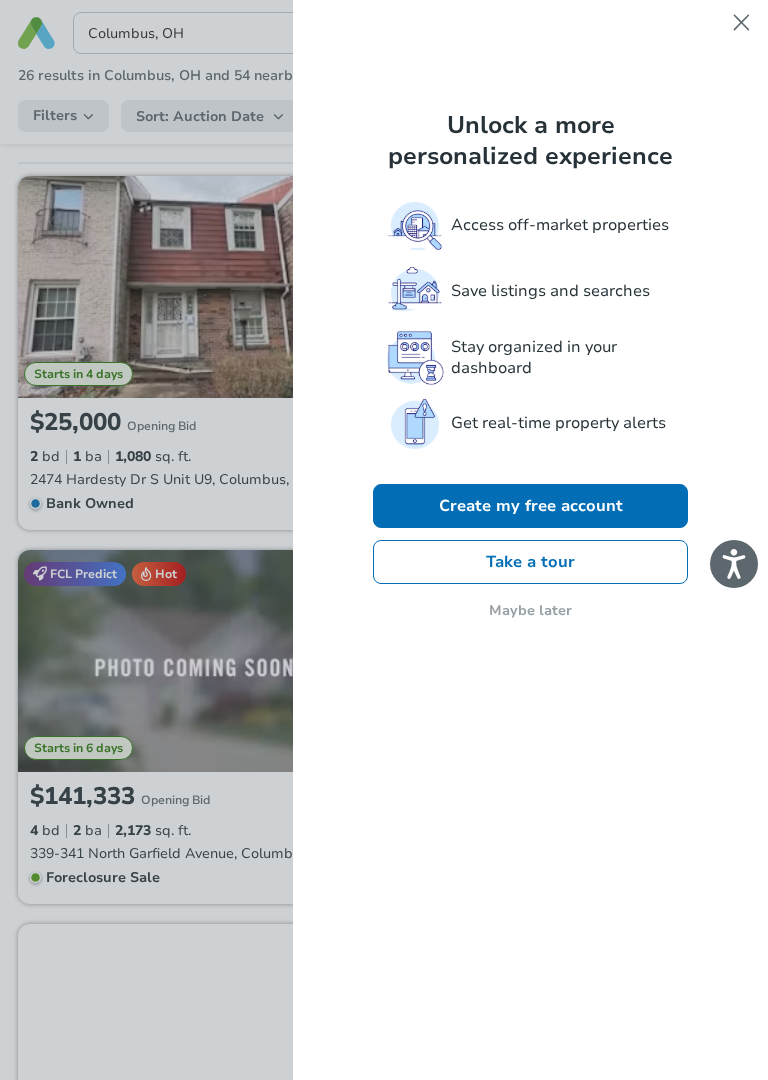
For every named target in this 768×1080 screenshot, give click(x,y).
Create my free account (531, 506)
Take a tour (530, 562)
